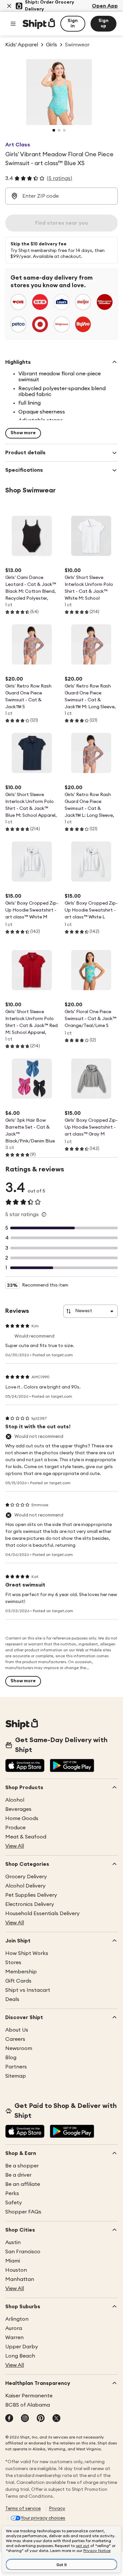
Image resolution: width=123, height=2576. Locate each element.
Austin (13, 2242)
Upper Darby (22, 2347)
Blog (11, 2058)
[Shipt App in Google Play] (72, 1766)
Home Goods (22, 1818)
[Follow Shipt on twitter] (56, 2419)
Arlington (17, 2319)
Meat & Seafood (26, 1837)
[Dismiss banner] (9, 6)
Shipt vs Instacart (28, 1990)
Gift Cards (18, 1981)
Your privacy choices (43, 2518)
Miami (13, 2261)
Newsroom (19, 2048)
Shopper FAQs (23, 2212)
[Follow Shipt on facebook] (9, 2419)
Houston (16, 2270)
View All (15, 1846)
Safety (14, 2203)
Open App (105, 6)
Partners (16, 2067)
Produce (15, 1828)
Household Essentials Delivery (42, 1913)
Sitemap (16, 2076)
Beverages (18, 1809)
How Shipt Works (27, 1953)
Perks (12, 2193)
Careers (15, 2039)
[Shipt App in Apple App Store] (25, 1766)
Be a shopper (22, 2166)
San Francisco (23, 2252)
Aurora (14, 2328)
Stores (13, 1963)
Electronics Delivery (30, 1904)
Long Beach (20, 2356)
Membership (21, 1972)
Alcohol (15, 1800)
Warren (14, 2338)
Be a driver (18, 2175)
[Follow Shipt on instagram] (25, 2419)
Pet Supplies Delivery (31, 1895)
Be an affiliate (23, 2184)
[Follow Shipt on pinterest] (41, 2419)
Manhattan (20, 2279)
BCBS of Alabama (28, 2405)
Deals (12, 1999)
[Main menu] (13, 24)
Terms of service (23, 2509)
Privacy (57, 2509)
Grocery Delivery (26, 1877)
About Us (17, 2030)
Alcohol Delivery (25, 1886)
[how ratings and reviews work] (44, 1214)
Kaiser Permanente (29, 2396)
